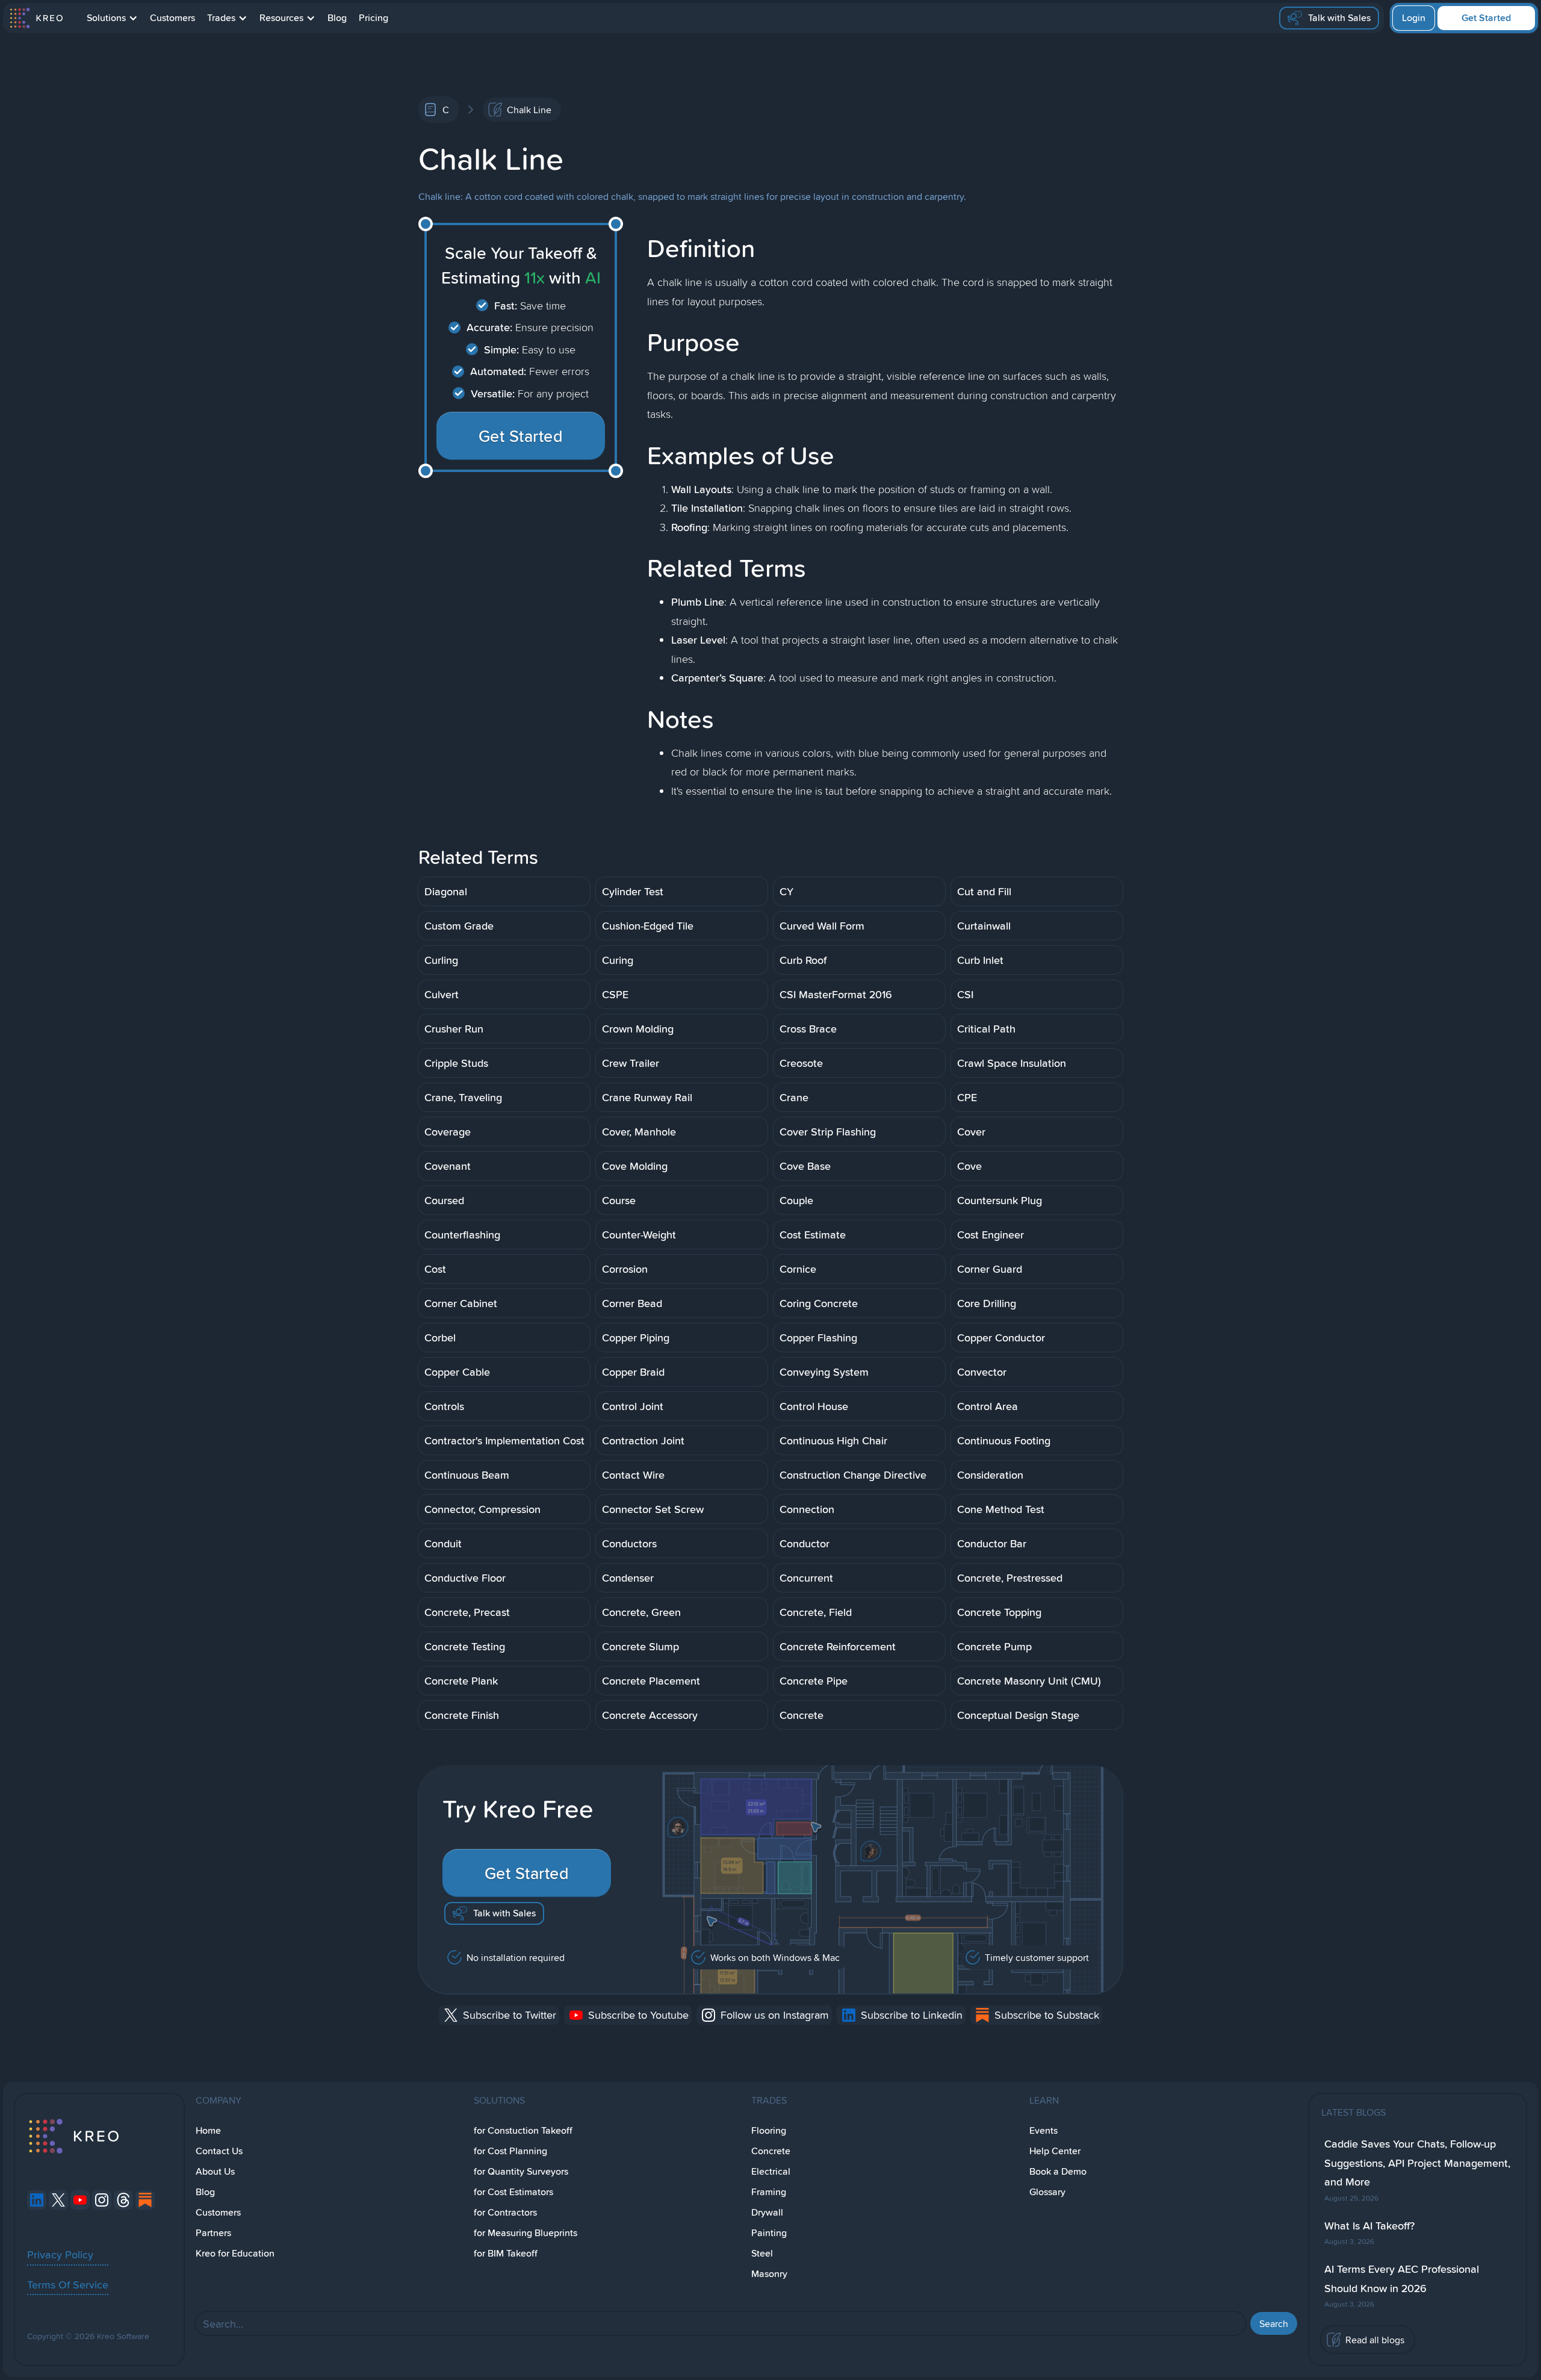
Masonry (769, 2274)
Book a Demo (1058, 2171)
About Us (215, 2171)
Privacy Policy (60, 2254)
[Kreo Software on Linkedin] (37, 2200)
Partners (213, 2233)
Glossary (1047, 2192)
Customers (172, 18)
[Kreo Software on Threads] (123, 2200)
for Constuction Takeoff (523, 2130)
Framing (769, 2192)
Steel (762, 2253)
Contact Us (219, 2151)
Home (208, 2130)
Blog (337, 18)
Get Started (1486, 18)
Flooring (769, 2130)
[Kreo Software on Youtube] (80, 2200)
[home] (36, 18)
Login (1414, 18)
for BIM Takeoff (506, 2253)
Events (1043, 2130)
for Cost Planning (510, 2151)
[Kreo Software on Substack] (145, 2200)
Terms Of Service (68, 2284)
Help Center (1055, 2151)
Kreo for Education (235, 2253)
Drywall (767, 2212)
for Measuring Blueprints (526, 2233)
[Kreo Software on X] (58, 2200)
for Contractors (505, 2212)
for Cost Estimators (513, 2192)
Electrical (771, 2171)
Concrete (771, 2151)
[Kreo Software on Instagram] (102, 2200)
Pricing (374, 18)
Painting (769, 2233)
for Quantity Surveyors (521, 2171)
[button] (112, 18)
